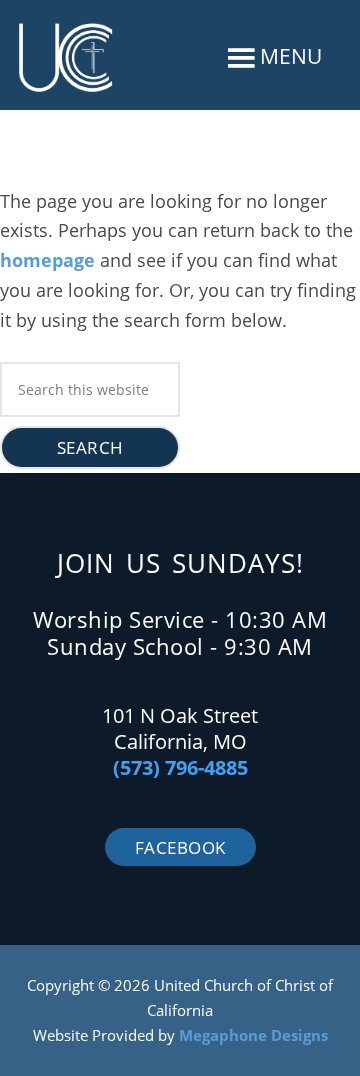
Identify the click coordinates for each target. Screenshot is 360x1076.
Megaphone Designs (253, 1035)
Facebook (180, 847)
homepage (47, 260)
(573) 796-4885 (180, 767)
